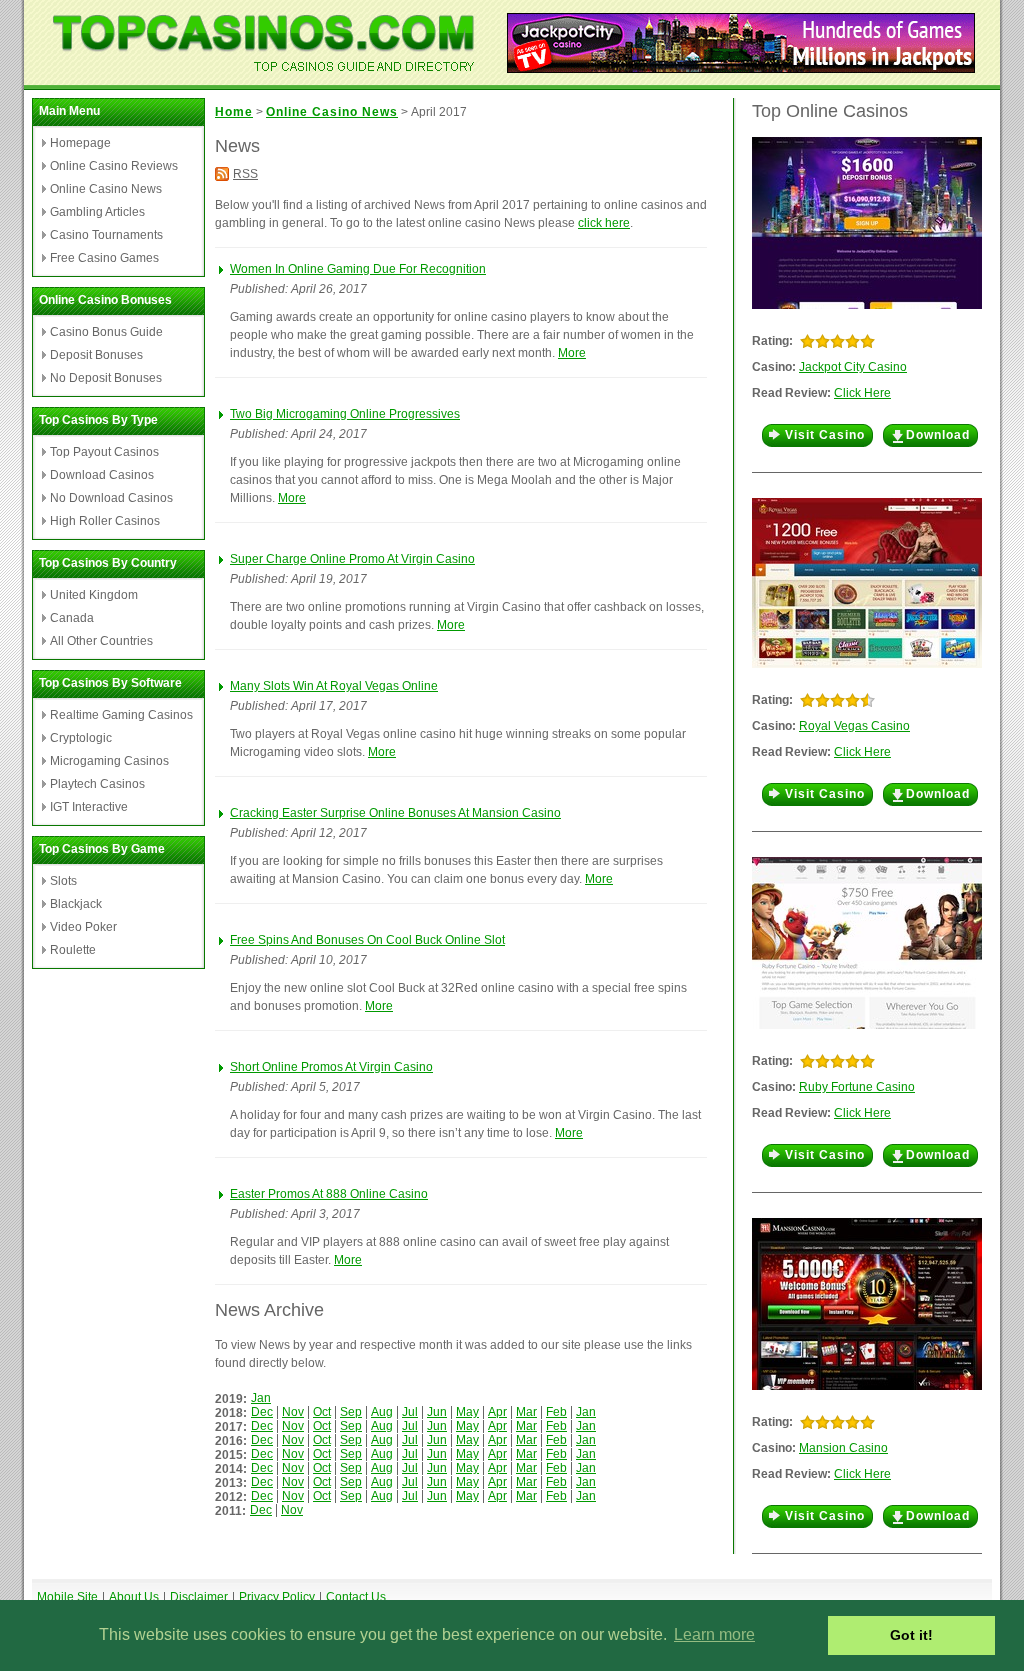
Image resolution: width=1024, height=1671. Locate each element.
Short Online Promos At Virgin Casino (331, 1067)
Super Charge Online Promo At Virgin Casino (352, 559)
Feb (556, 1412)
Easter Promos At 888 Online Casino (329, 1194)
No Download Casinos (111, 498)
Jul (410, 1412)
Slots (63, 881)
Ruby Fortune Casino (857, 1087)
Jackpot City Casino (853, 367)
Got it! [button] (911, 1635)
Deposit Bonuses (96, 355)
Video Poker (83, 927)
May (467, 1412)
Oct (322, 1412)
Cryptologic (81, 738)
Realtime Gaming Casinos (121, 715)
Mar (526, 1412)
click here (604, 223)
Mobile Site (67, 1597)
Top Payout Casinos (104, 452)
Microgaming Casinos (109, 761)
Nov (293, 1412)
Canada (72, 618)
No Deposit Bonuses (106, 378)
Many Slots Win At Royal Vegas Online (334, 686)
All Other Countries (101, 641)
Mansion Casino (843, 1448)
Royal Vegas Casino (854, 726)
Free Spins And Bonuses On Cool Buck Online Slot (367, 940)
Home (234, 112)
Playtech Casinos (97, 784)
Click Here (862, 393)
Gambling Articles (97, 212)
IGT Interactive (89, 807)
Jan (261, 1398)
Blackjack (76, 904)
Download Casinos (102, 475)
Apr (497, 1412)
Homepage (80, 143)
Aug (382, 1412)
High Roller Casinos (105, 521)
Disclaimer (199, 1597)
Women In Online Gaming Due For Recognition (358, 269)
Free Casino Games (104, 258)
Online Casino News (106, 189)
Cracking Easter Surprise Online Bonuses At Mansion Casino (395, 813)
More (572, 353)
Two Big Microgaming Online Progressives (345, 414)
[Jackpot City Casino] (741, 67)
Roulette (73, 950)
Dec (262, 1412)
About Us (134, 1597)
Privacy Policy (277, 1597)
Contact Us (356, 1597)
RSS (245, 174)
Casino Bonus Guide (106, 332)
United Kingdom (94, 595)
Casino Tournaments (106, 235)
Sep (351, 1412)
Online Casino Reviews (114, 166)
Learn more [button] (714, 1634)
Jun (437, 1412)
